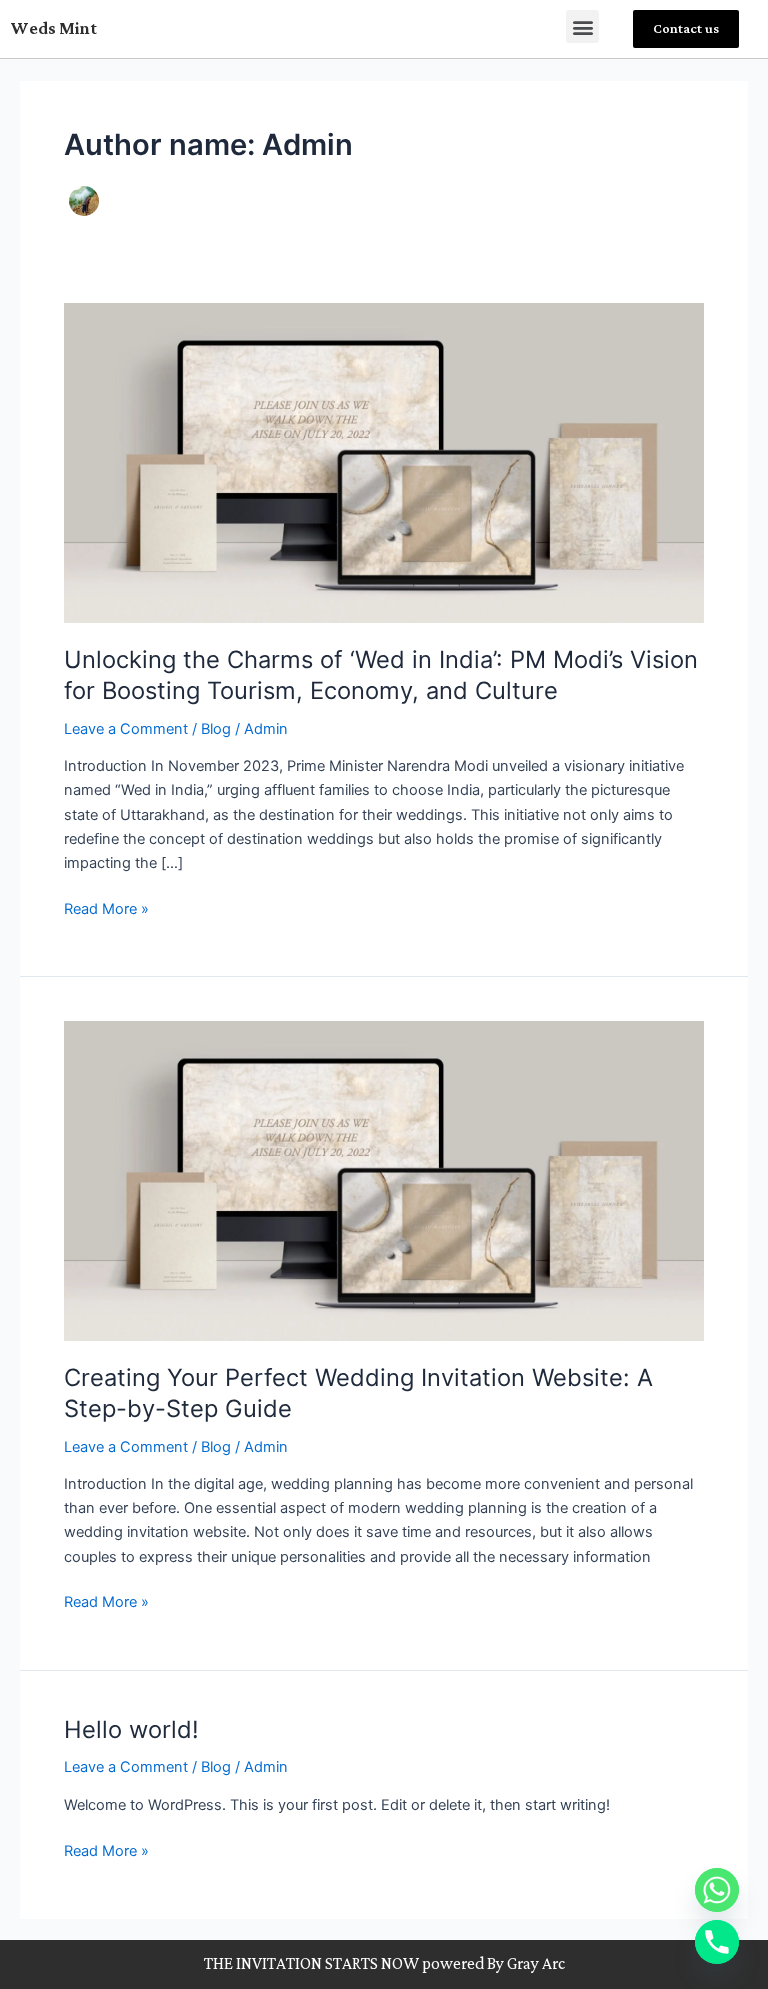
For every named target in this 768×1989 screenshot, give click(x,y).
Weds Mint (53, 29)
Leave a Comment (126, 729)
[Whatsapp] (717, 1890)
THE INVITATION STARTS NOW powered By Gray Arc (384, 1964)
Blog (216, 729)
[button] (582, 26)
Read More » (106, 907)
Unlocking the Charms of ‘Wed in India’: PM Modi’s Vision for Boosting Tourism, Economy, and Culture (381, 675)
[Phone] (717, 1942)
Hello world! (131, 1729)
